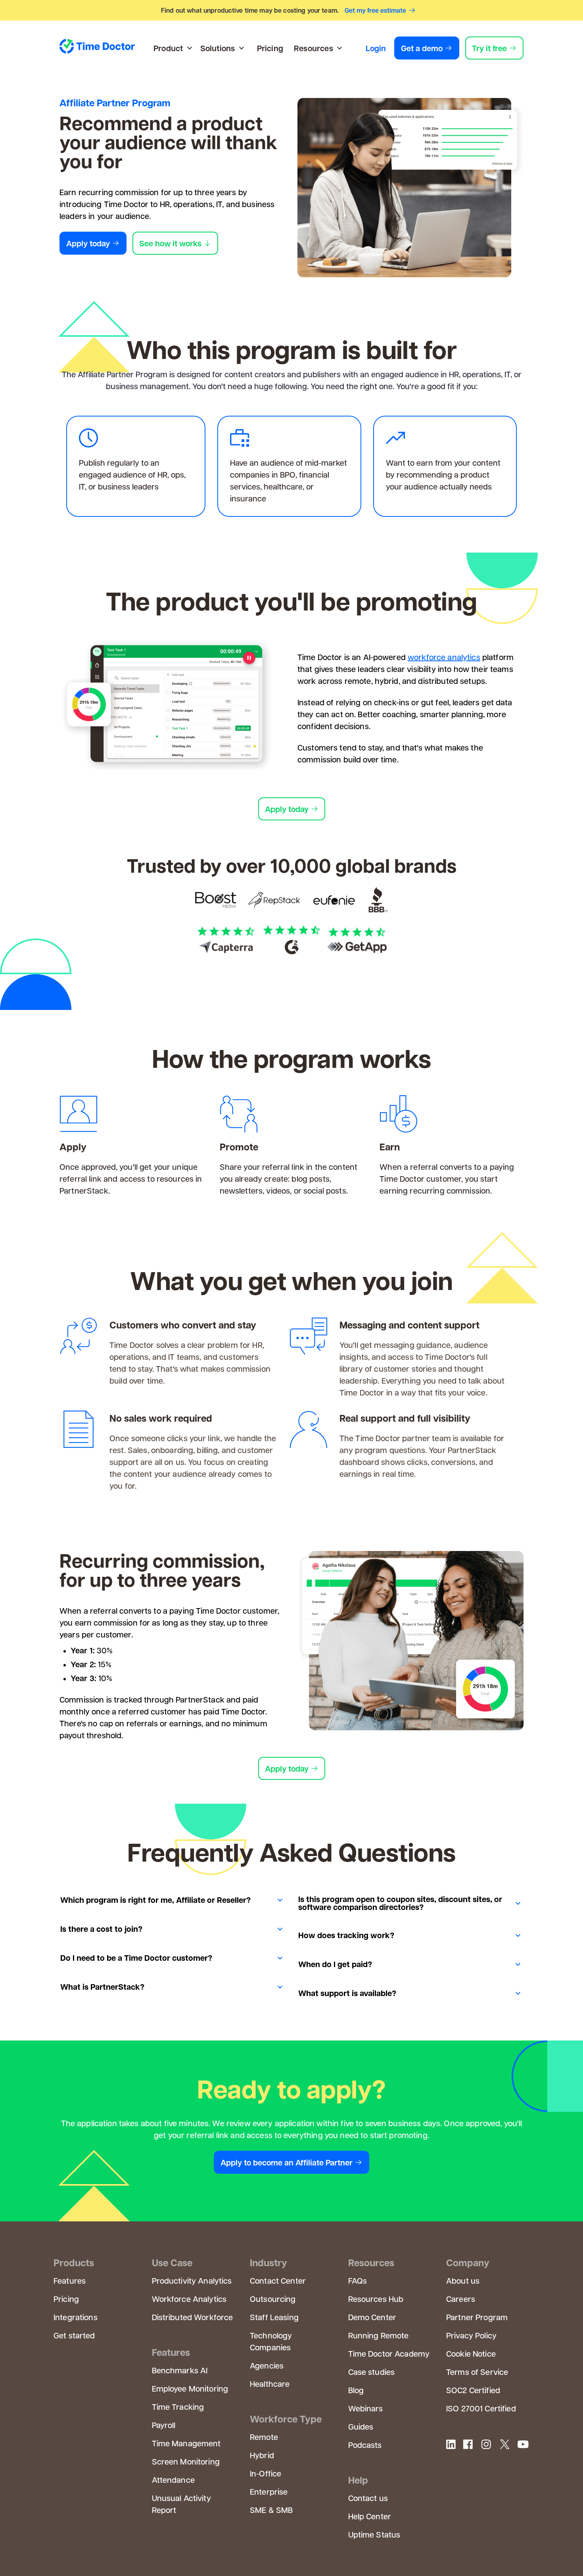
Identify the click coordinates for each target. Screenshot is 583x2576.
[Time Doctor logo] (97, 48)
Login (376, 48)
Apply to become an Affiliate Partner (287, 2162)
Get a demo (422, 48)
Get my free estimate (375, 10)
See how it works (170, 243)
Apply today (88, 243)
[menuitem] (174, 48)
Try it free (489, 48)
